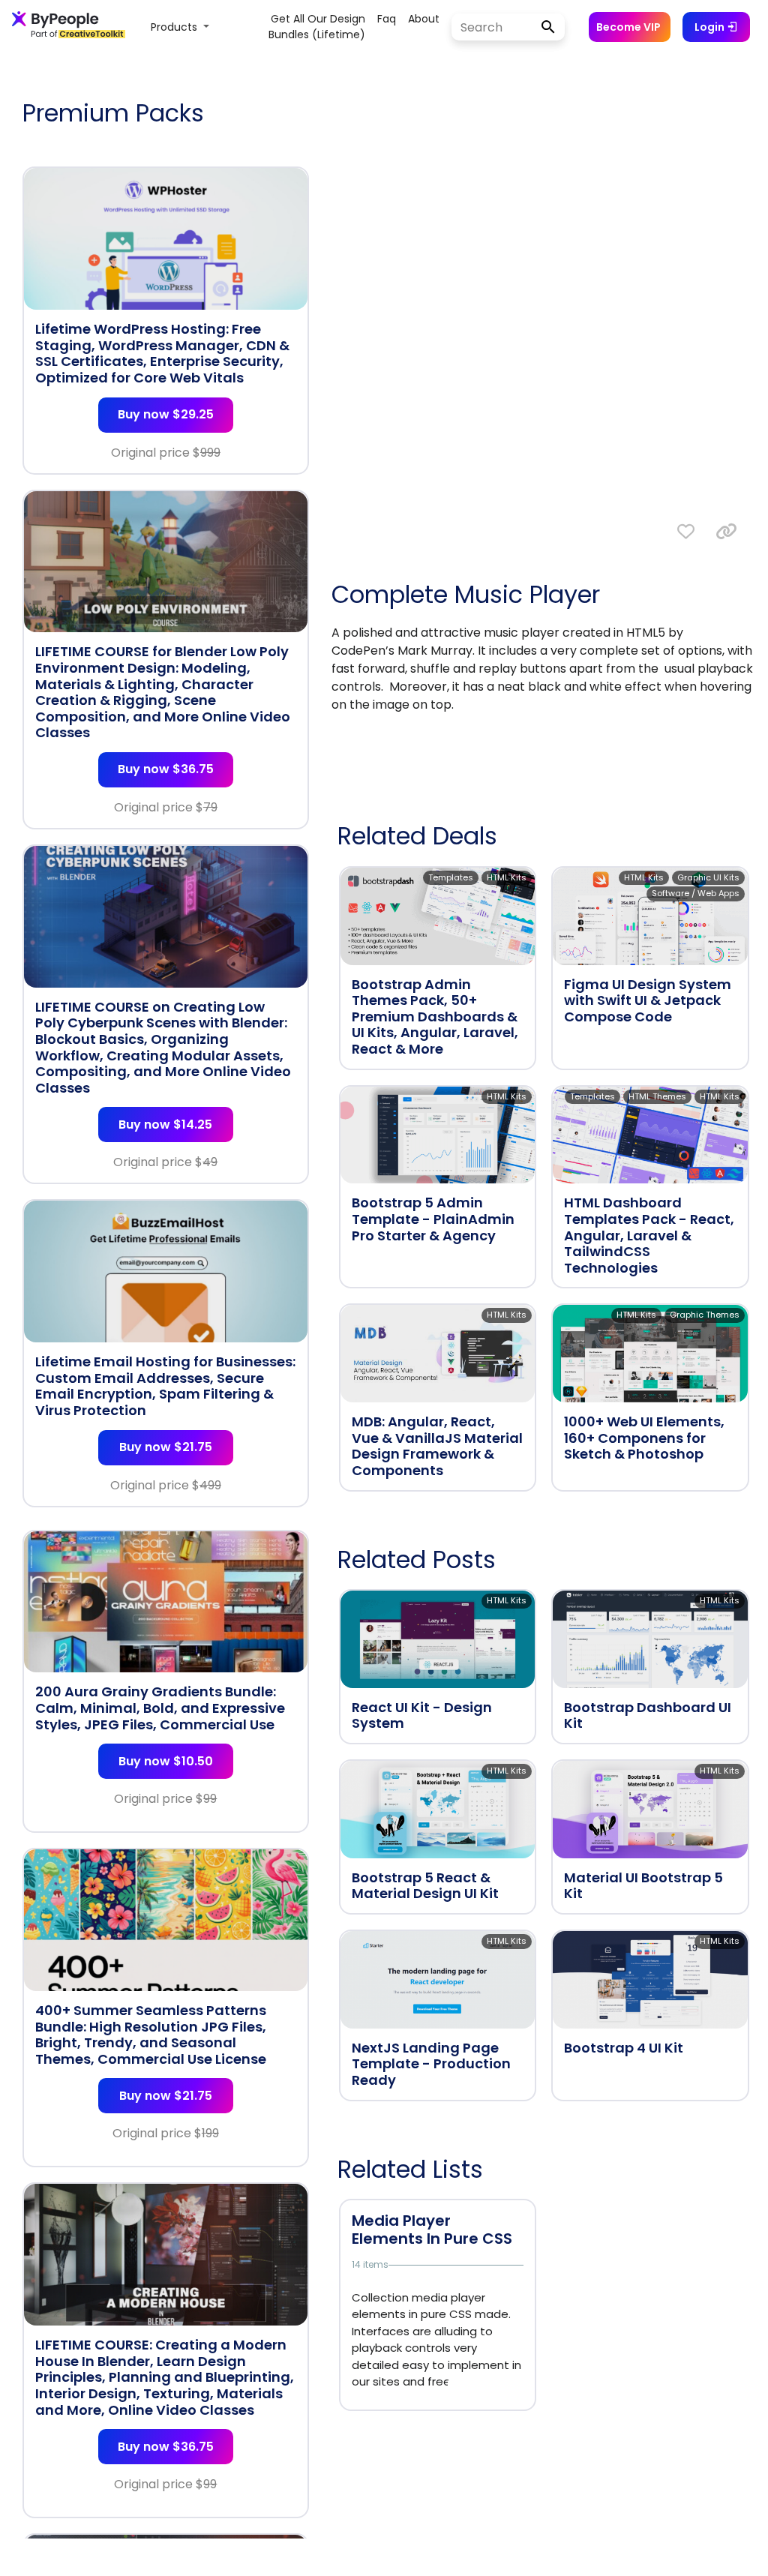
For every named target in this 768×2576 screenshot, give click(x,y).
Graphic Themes (705, 1315)
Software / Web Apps (696, 893)
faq (387, 19)
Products (175, 27)
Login (711, 27)
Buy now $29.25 (166, 414)
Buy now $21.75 (166, 1447)
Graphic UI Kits (708, 877)
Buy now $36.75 (166, 769)
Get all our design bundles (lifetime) (317, 27)
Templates (451, 877)
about (424, 19)
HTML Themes (657, 1096)
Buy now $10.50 (166, 1761)
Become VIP (628, 27)
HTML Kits (507, 877)
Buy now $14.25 (165, 1125)
